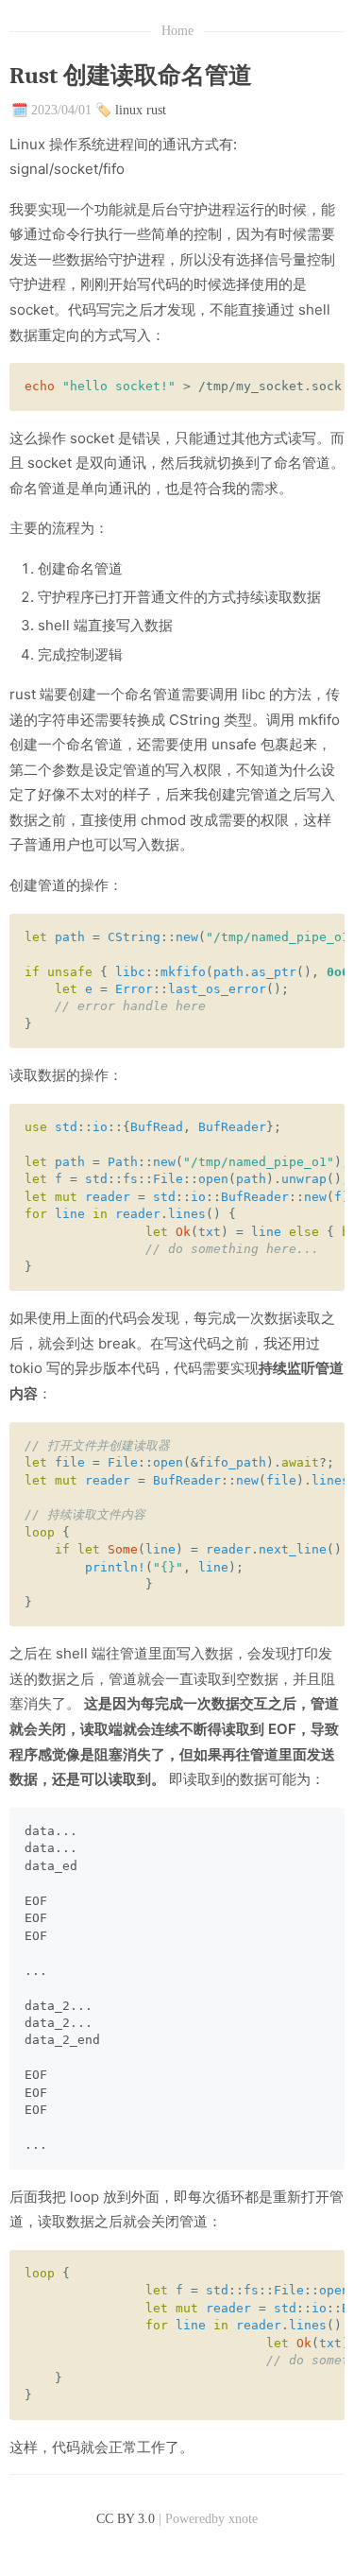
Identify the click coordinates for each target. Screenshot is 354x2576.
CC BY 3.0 (126, 2519)
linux (129, 110)
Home (177, 31)
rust (156, 110)
